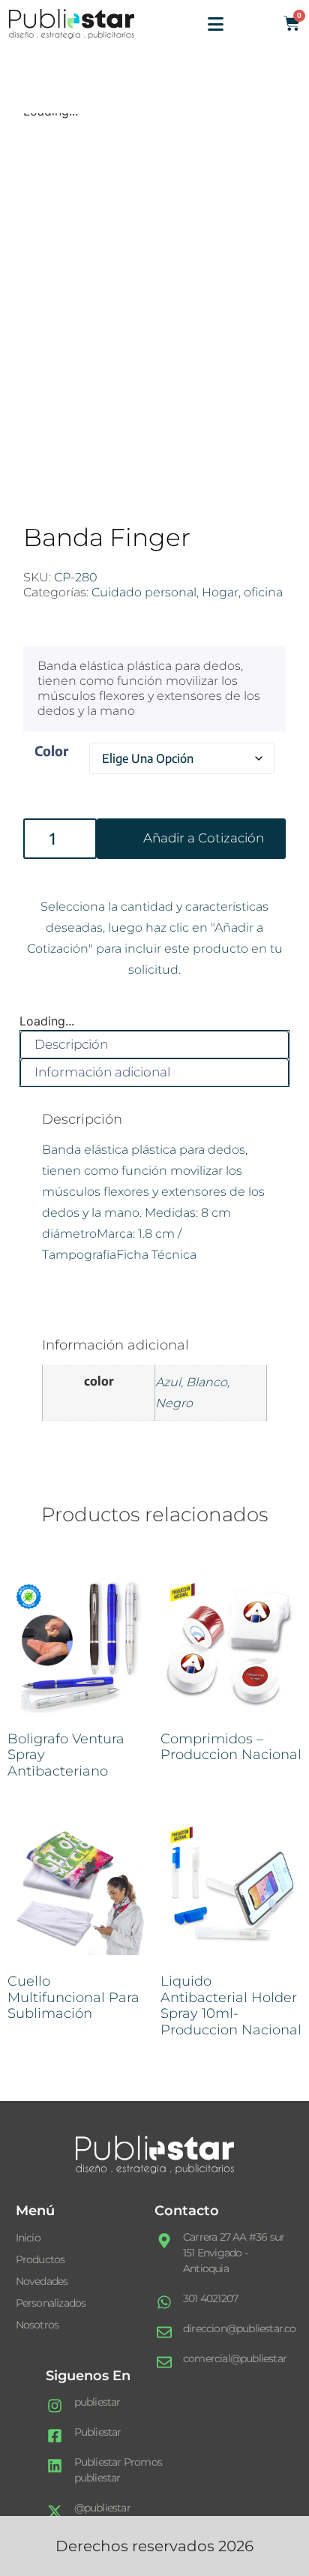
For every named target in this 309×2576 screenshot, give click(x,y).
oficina (263, 592)
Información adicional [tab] (102, 1072)
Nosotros (37, 2325)
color (51, 751)
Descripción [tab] (71, 1044)
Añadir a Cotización (204, 838)
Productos (40, 2259)
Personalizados (51, 2303)
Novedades (42, 2281)
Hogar (220, 592)
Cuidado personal (144, 592)
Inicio (28, 2238)
